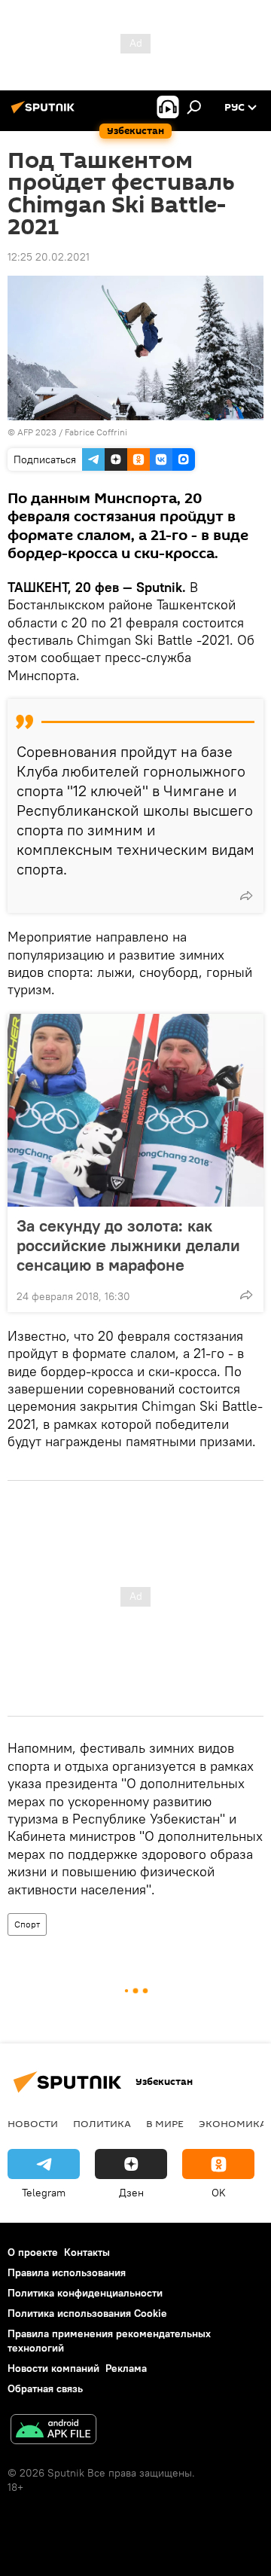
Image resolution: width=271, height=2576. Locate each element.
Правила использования (67, 2272)
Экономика (233, 2123)
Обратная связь (45, 2388)
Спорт (27, 1924)
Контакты (87, 2252)
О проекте (33, 2252)
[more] (246, 896)
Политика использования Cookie (87, 2313)
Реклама (126, 2368)
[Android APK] (53, 2431)
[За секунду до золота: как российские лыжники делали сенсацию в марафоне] (135, 1110)
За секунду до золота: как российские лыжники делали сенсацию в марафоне (128, 1245)
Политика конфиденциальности (85, 2293)
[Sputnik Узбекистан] (45, 113)
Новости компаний (53, 2368)
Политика (102, 2123)
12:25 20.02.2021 (49, 257)
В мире (165, 2123)
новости (33, 2123)
